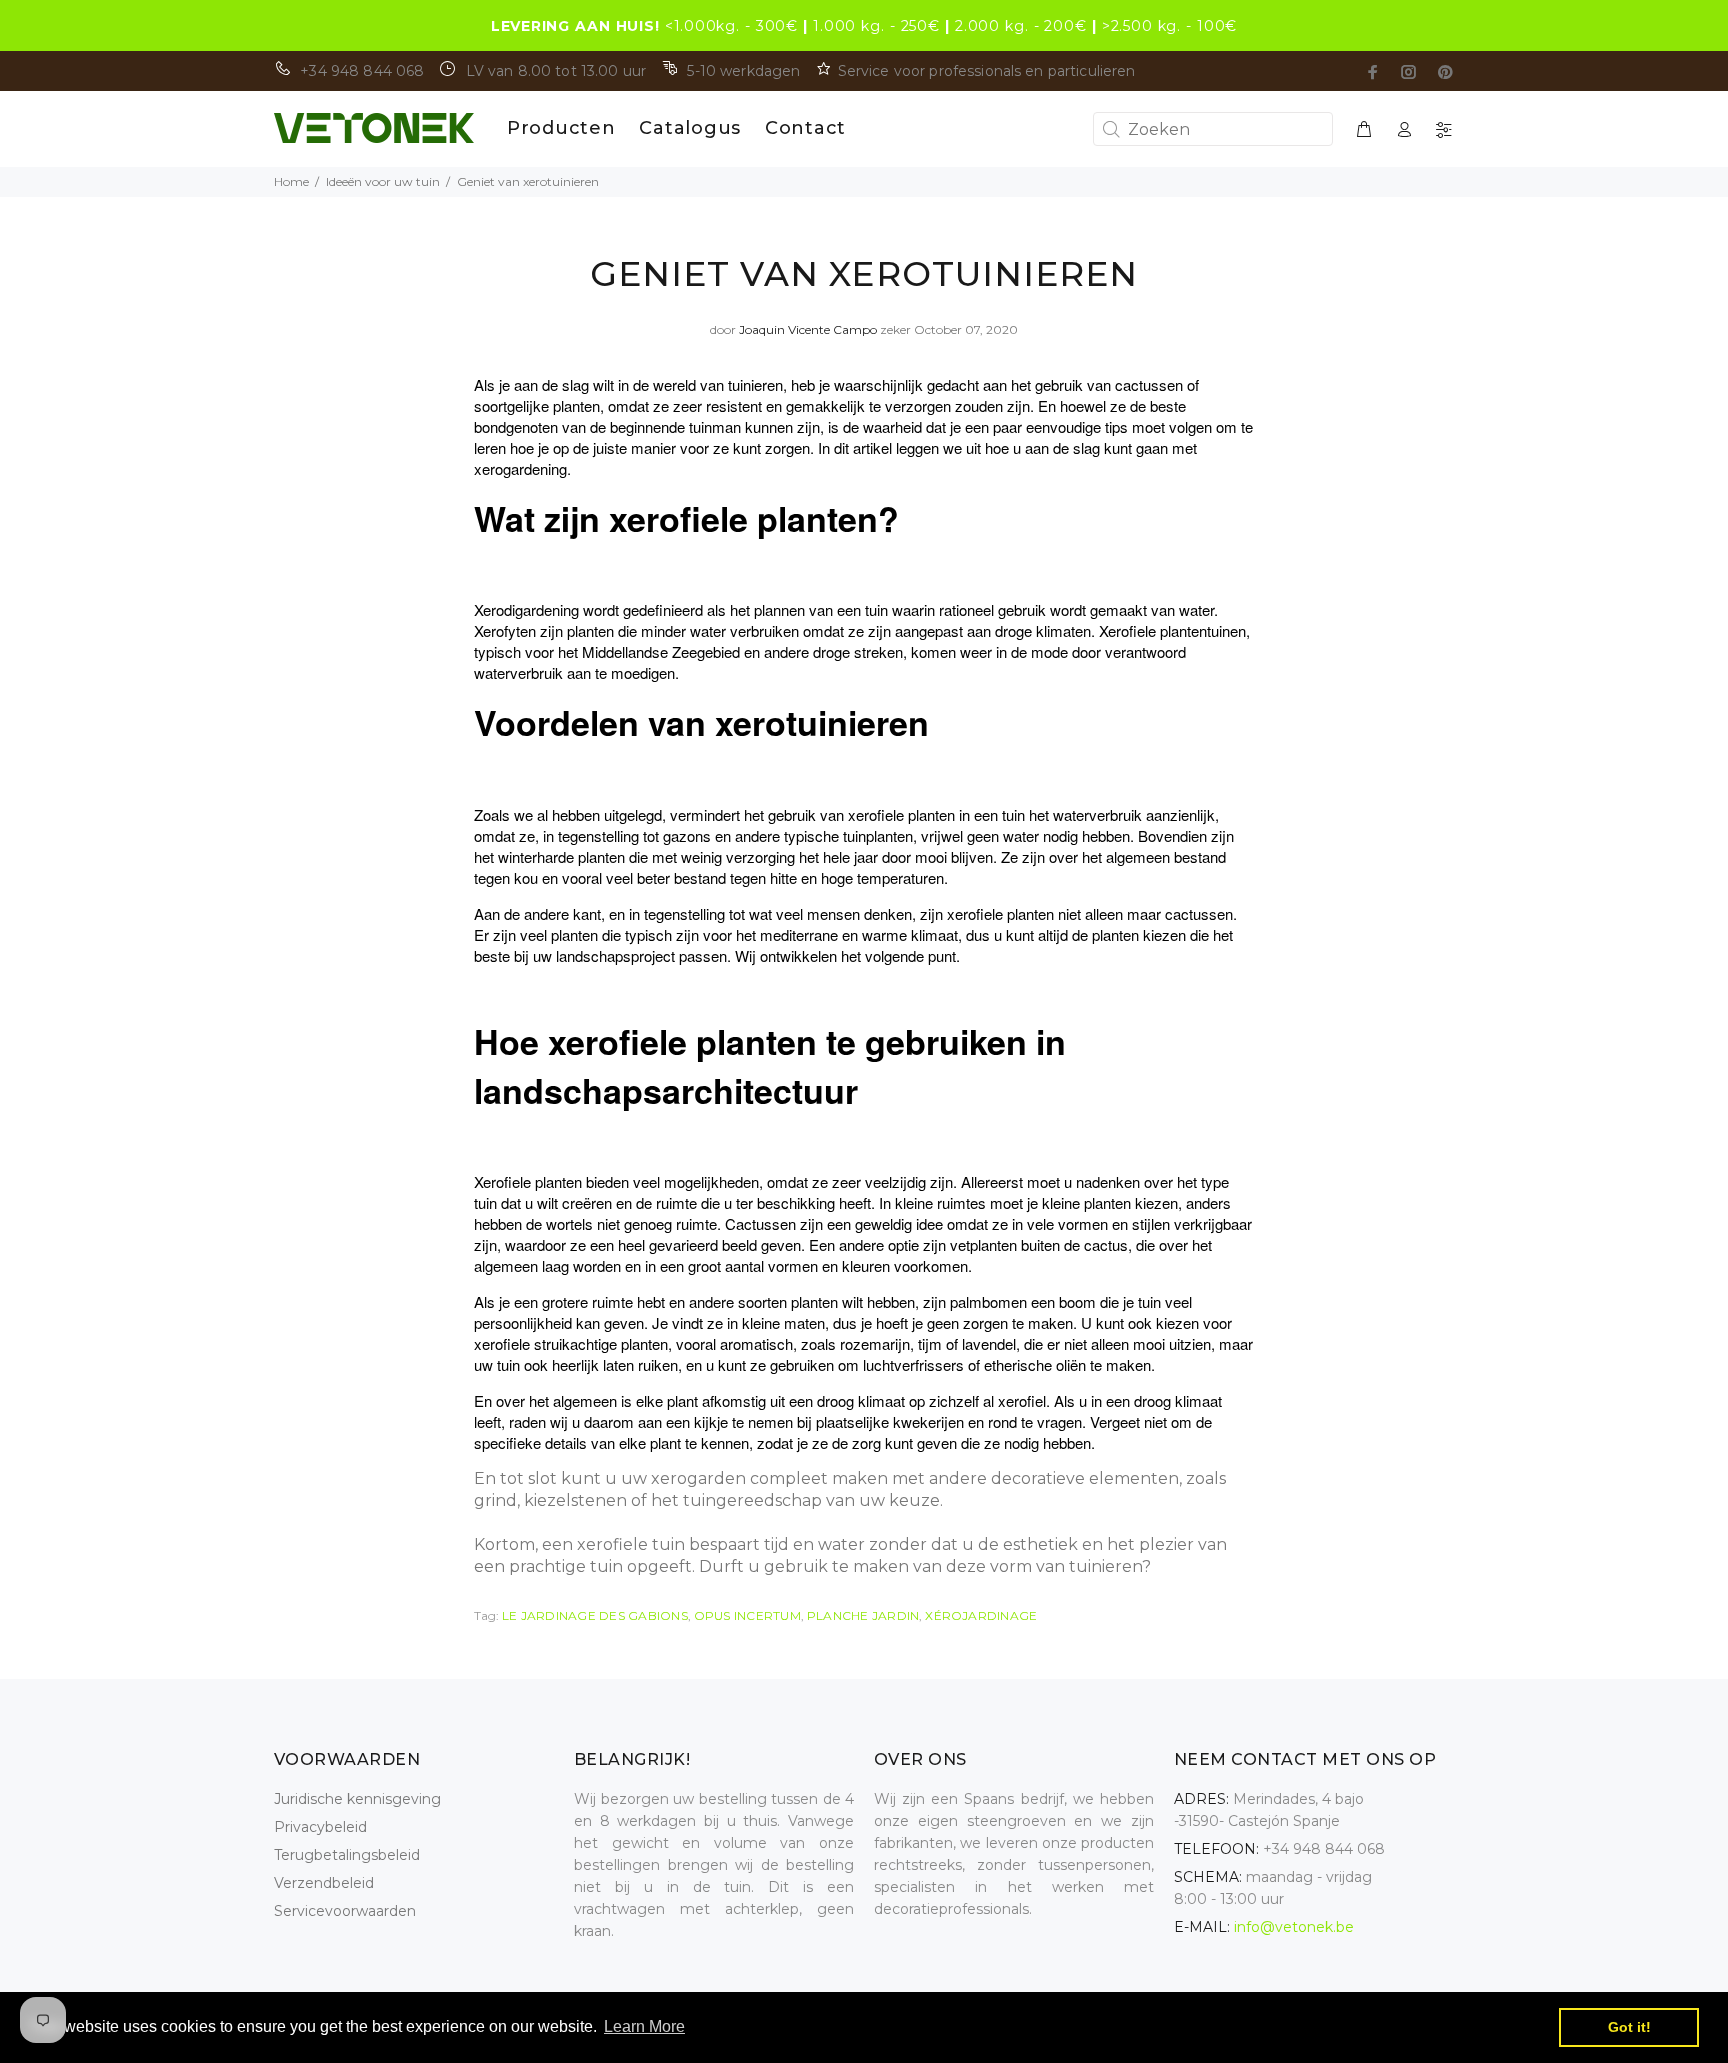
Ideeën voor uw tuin (383, 181)
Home (291, 181)
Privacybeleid (320, 1827)
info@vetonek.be (1294, 1927)
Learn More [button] (644, 2026)
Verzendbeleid (324, 1883)
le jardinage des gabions (595, 1615)
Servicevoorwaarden (345, 1911)
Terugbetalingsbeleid (347, 1855)
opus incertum (747, 1615)
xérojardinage (981, 1615)
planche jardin (863, 1615)
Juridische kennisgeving (357, 1799)
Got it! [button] (1629, 2027)
